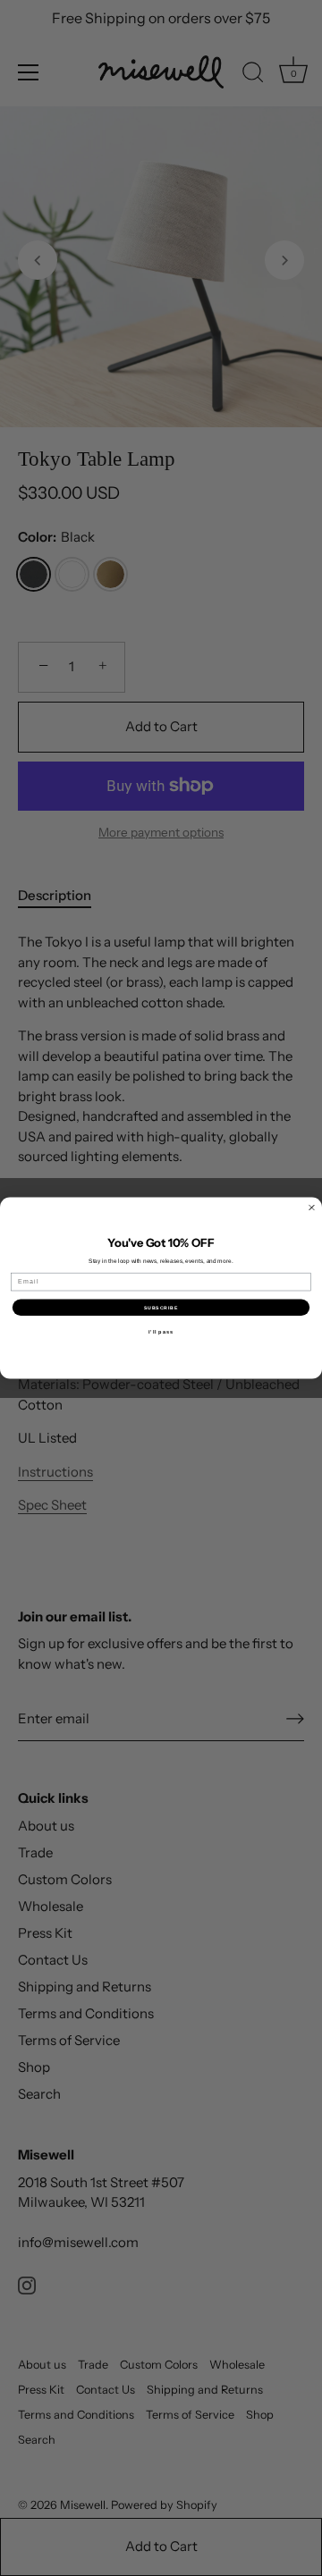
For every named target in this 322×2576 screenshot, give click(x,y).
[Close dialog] (312, 1208)
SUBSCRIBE (161, 1308)
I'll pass (161, 1332)
